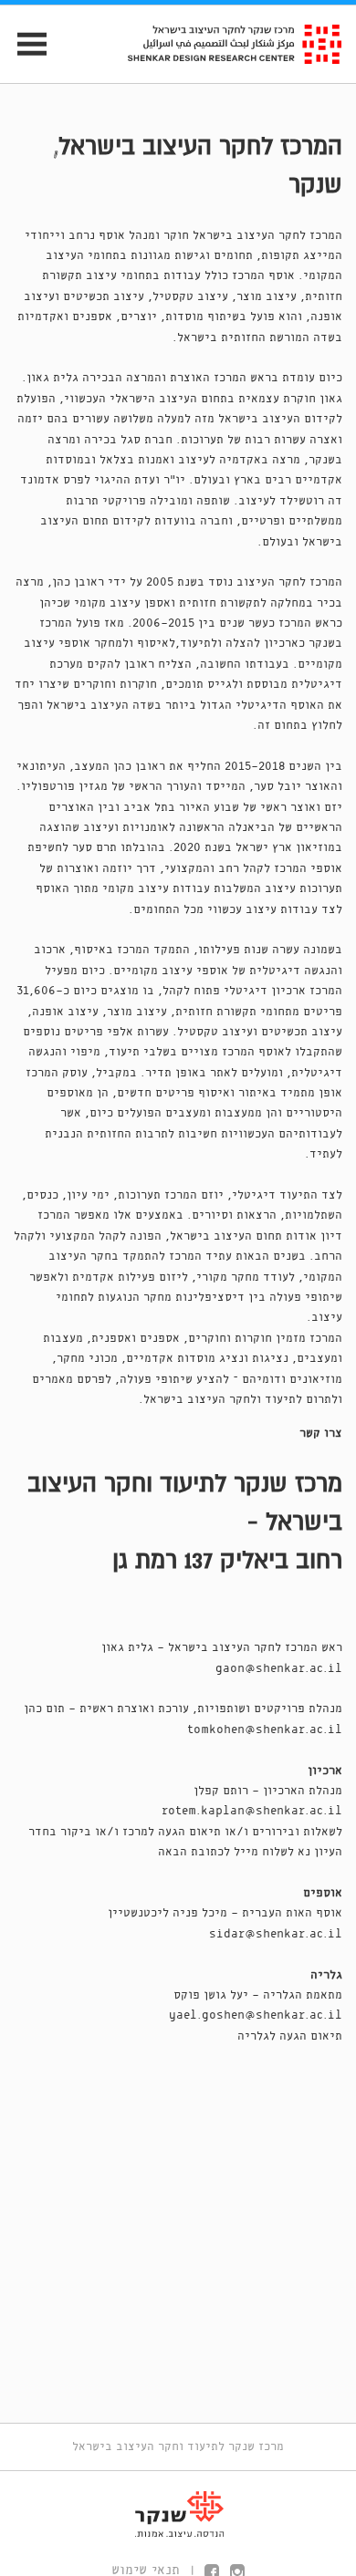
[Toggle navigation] (24, 44)
